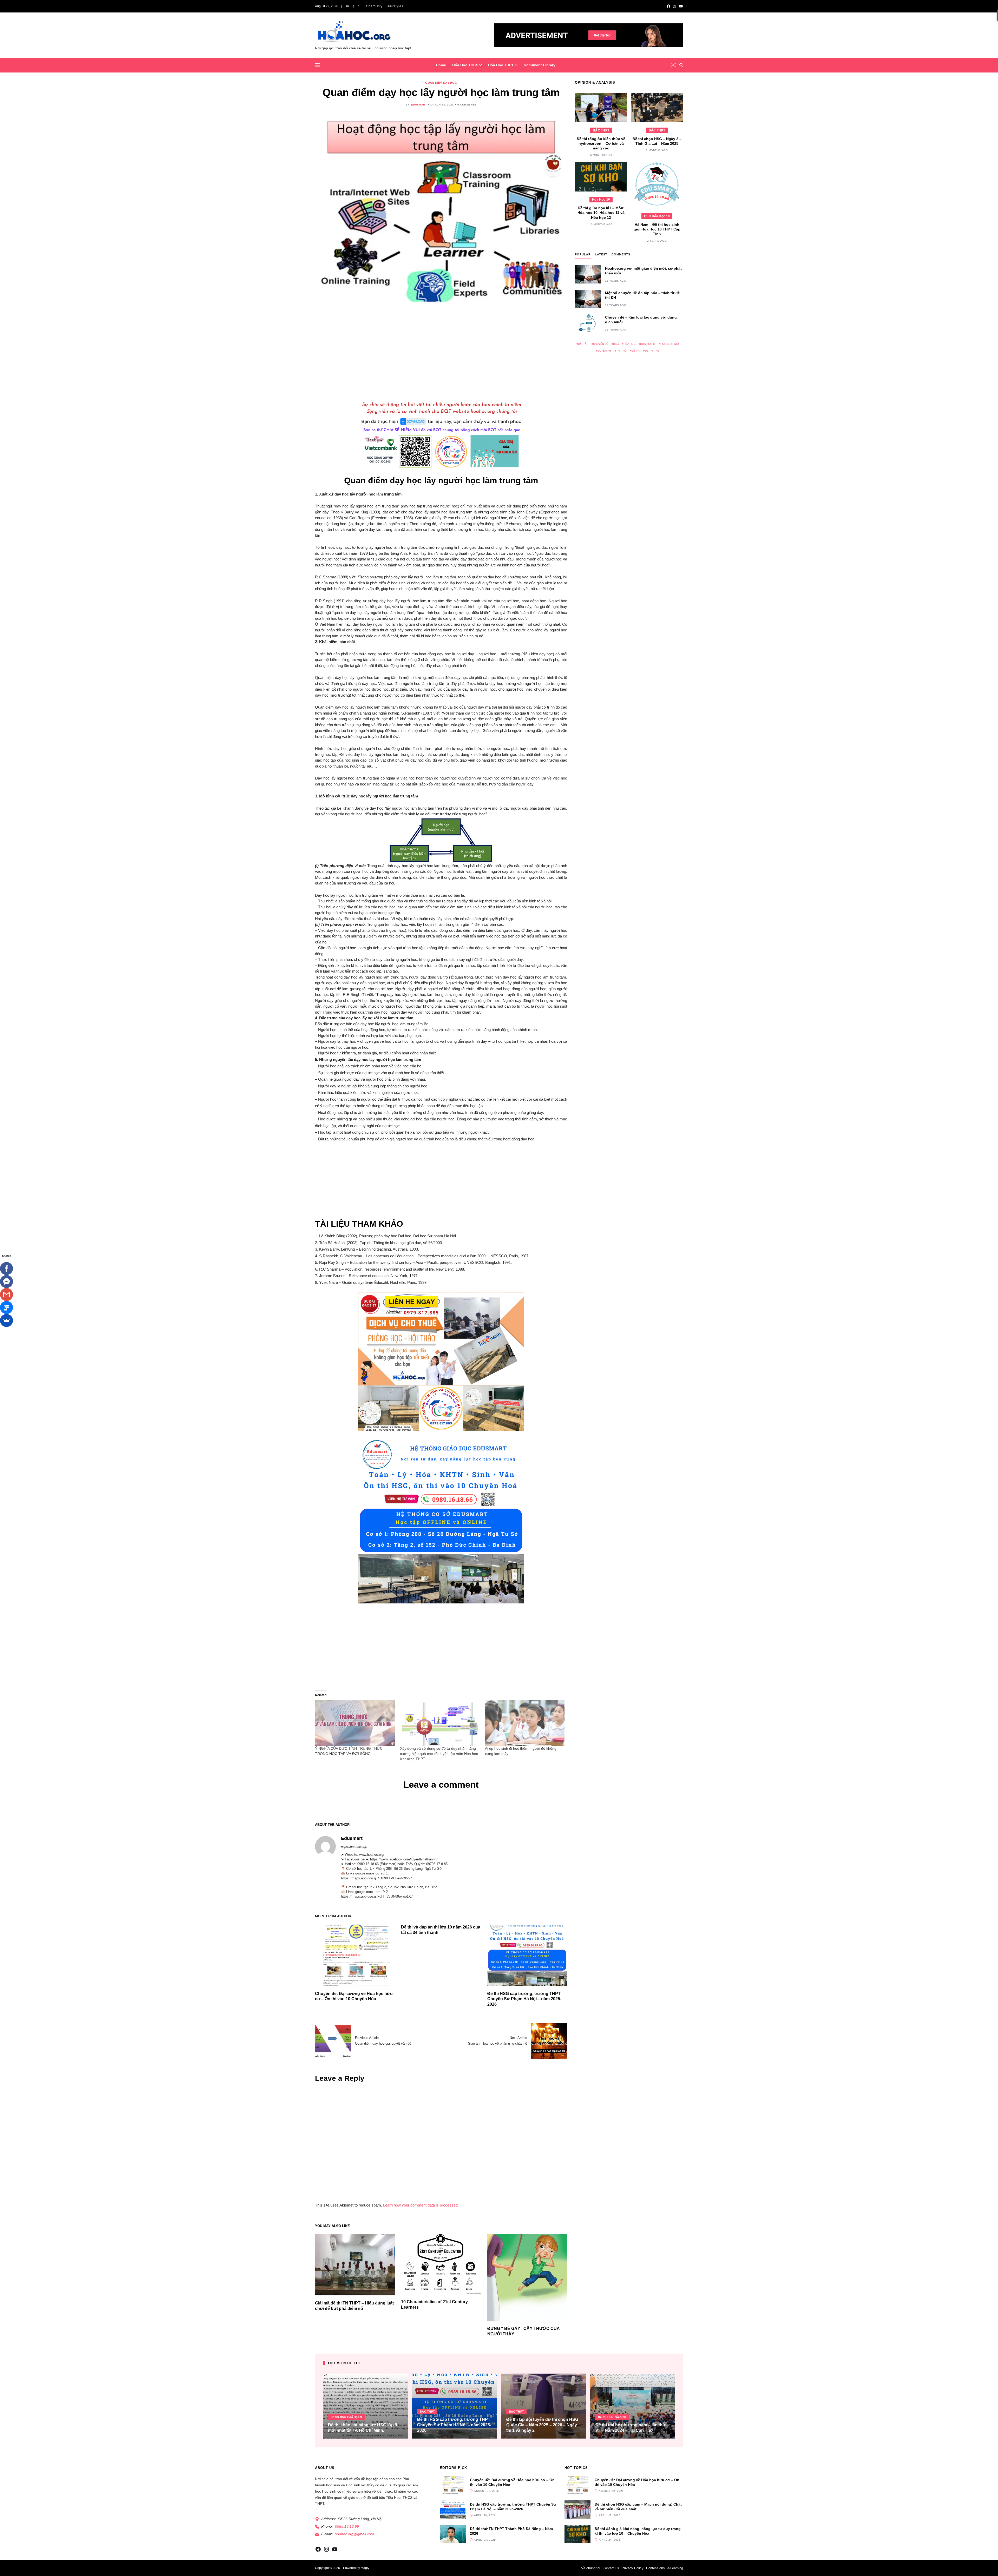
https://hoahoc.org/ (354, 1847)
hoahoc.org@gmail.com (354, 2534)
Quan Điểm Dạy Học (441, 83)
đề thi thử (652, 350)
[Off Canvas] (318, 65)
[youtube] (681, 6)
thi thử (622, 350)
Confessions (655, 2568)
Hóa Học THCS (465, 65)
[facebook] (668, 6)
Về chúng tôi (591, 2568)
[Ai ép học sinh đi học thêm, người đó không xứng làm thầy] (525, 1723)
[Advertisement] (441, 351)
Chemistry (374, 6)
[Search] (681, 65)
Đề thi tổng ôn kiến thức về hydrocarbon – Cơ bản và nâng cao (601, 143)
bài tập (583, 344)
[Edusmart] (325, 1846)
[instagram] (675, 6)
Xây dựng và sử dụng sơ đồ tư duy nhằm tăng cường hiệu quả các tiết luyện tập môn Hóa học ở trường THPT (439, 1754)
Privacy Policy (633, 2568)
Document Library (540, 65)
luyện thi (605, 350)
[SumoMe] (6, 1320)
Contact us (611, 2568)
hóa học (629, 344)
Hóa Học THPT (501, 65)
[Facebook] (6, 1269)
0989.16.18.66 (347, 2526)
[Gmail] (6, 1294)
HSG (616, 344)
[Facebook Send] (6, 1282)
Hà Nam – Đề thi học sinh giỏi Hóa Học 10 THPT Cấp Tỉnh (657, 229)
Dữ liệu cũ (353, 6)
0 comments (467, 105)
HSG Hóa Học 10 (657, 216)
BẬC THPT (601, 130)
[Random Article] (673, 65)
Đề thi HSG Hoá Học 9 (346, 2417)
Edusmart (419, 105)
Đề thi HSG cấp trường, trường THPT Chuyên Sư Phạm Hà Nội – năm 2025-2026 (524, 1999)
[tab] (583, 256)
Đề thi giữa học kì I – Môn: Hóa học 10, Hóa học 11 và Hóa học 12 (601, 213)
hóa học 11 (648, 344)
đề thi (636, 350)
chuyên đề (601, 344)
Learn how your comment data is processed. (421, 2205)
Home (441, 65)
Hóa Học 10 (601, 200)
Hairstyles (395, 6)
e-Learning (675, 2568)
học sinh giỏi (670, 344)
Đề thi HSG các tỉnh (612, 2417)
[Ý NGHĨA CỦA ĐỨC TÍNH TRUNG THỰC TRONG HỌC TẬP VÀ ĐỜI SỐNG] (355, 1723)
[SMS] (6, 1307)
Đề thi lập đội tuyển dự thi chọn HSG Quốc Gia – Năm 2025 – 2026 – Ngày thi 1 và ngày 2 (542, 2425)
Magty (365, 2568)
